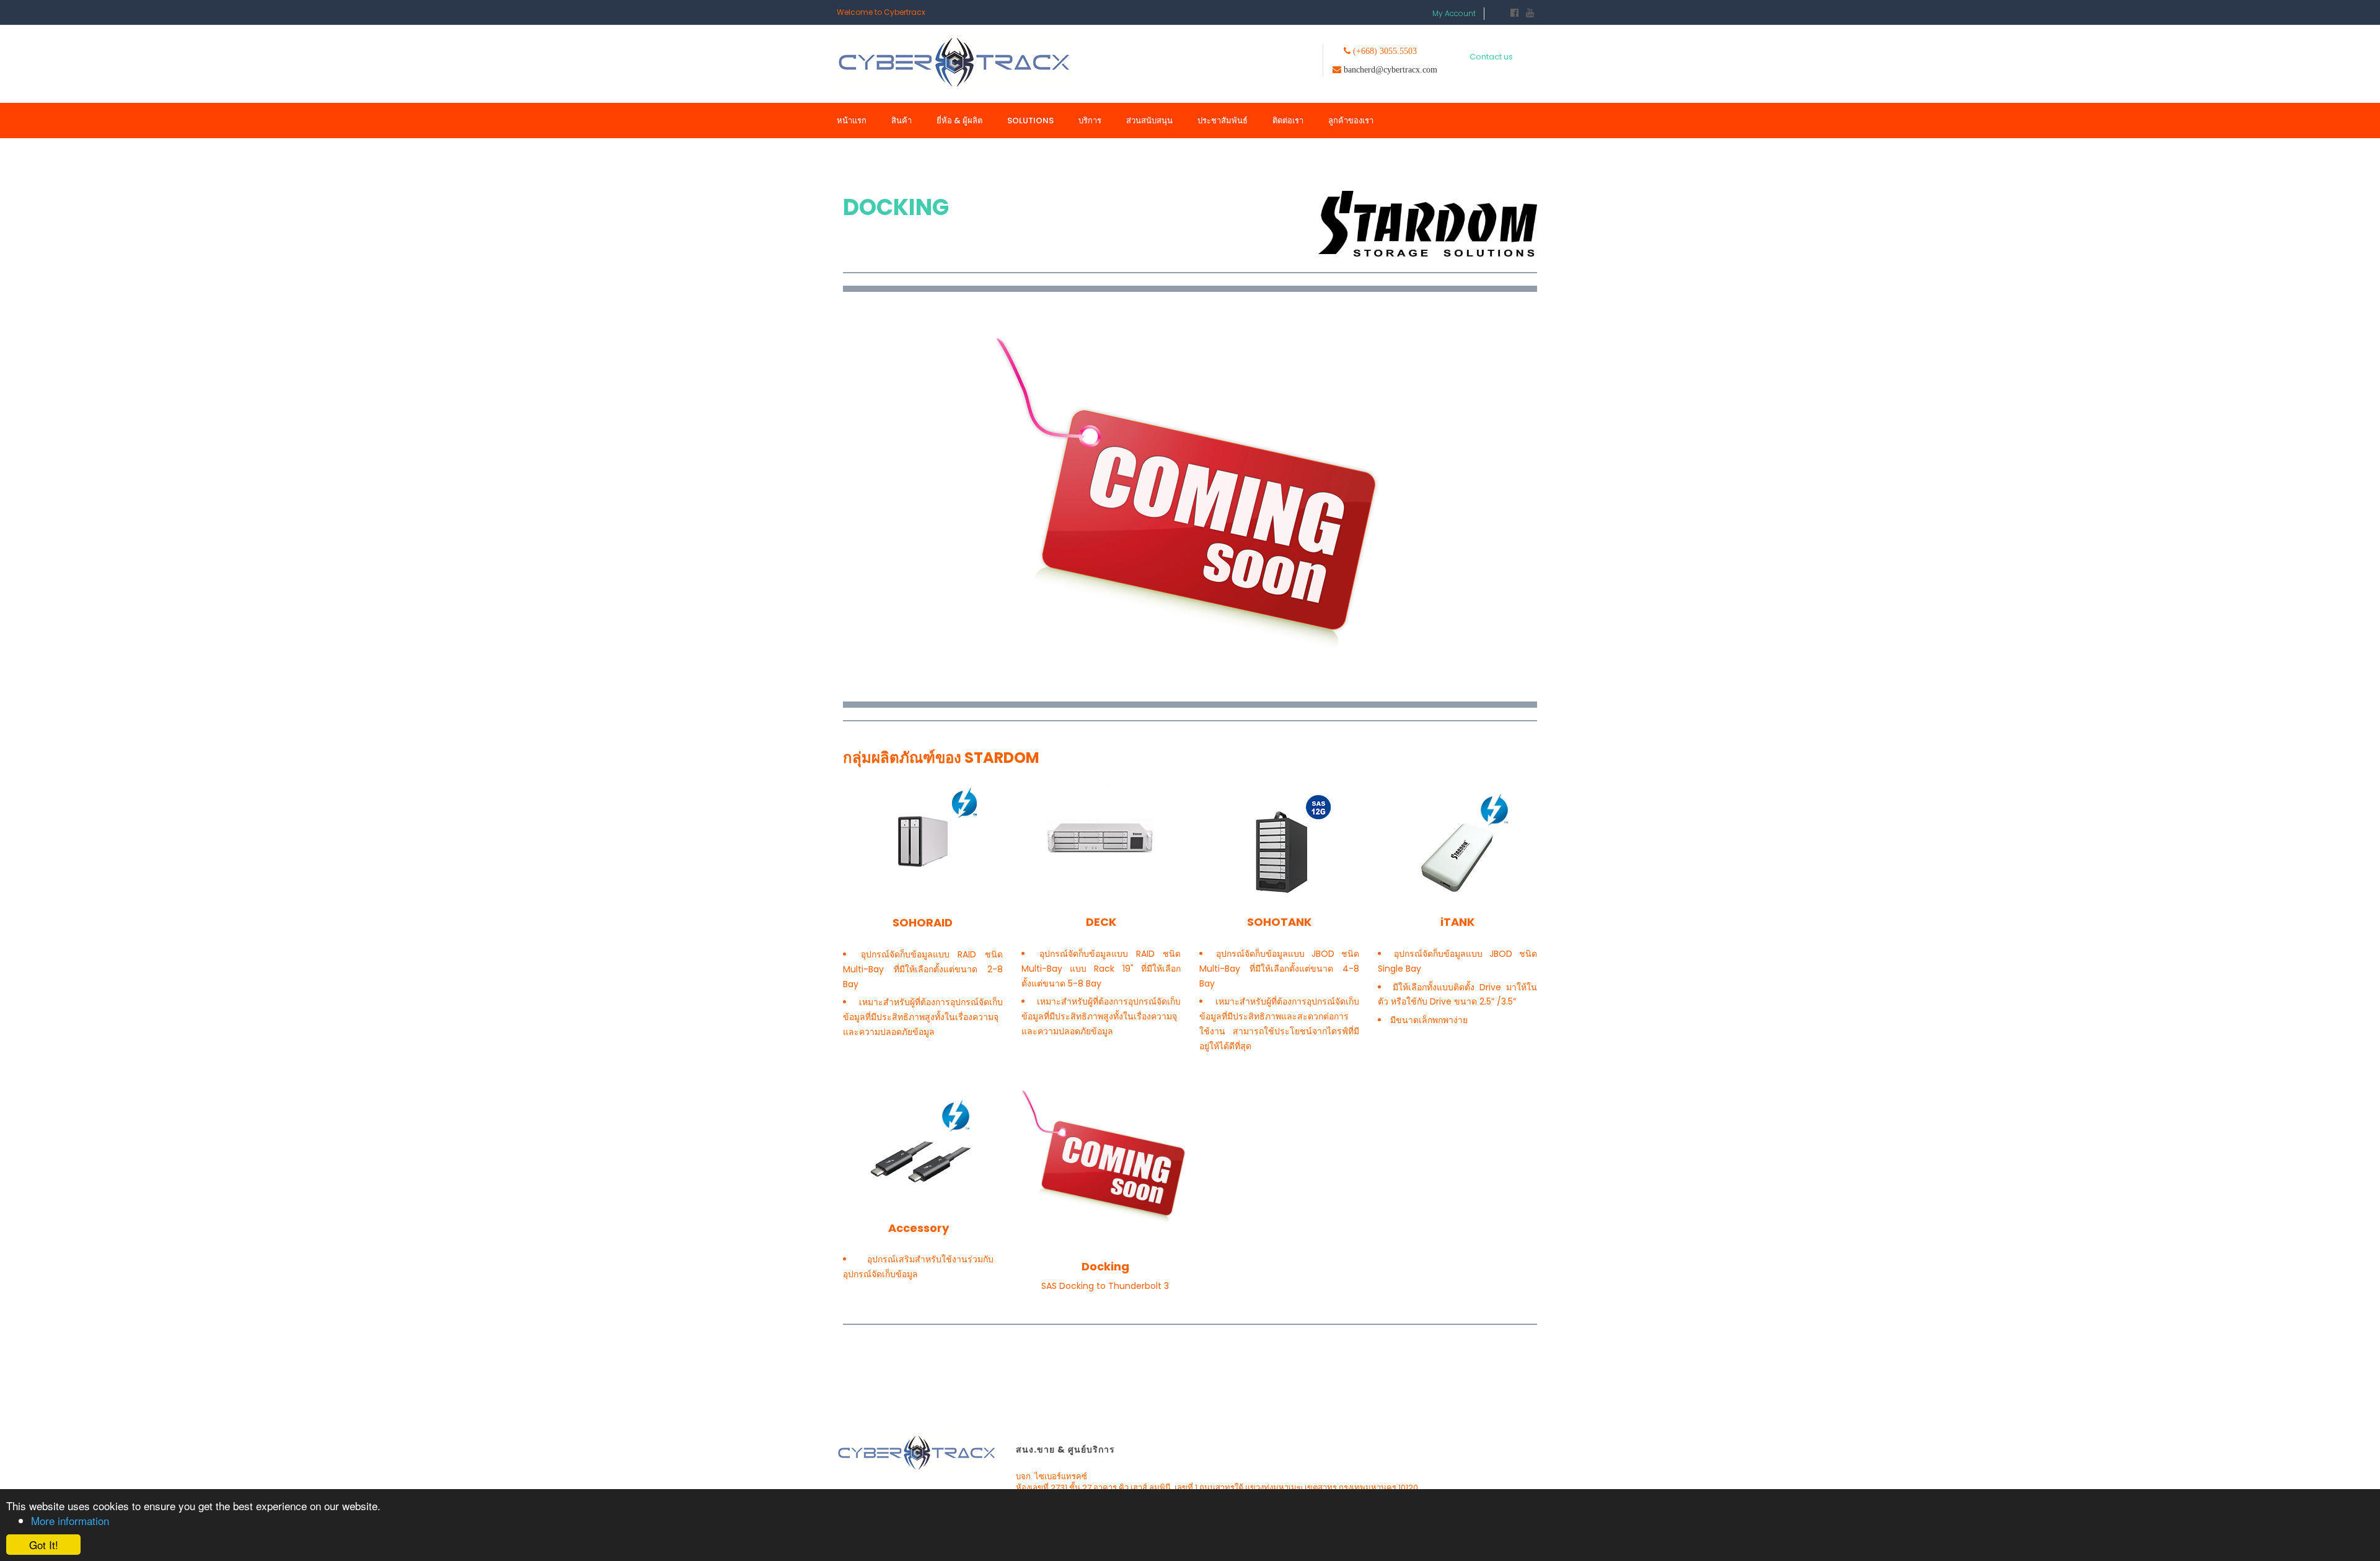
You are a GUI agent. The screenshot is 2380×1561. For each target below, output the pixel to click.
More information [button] (70, 1520)
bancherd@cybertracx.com (1393, 72)
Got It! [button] (44, 1545)
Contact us (1489, 59)
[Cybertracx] (954, 62)
